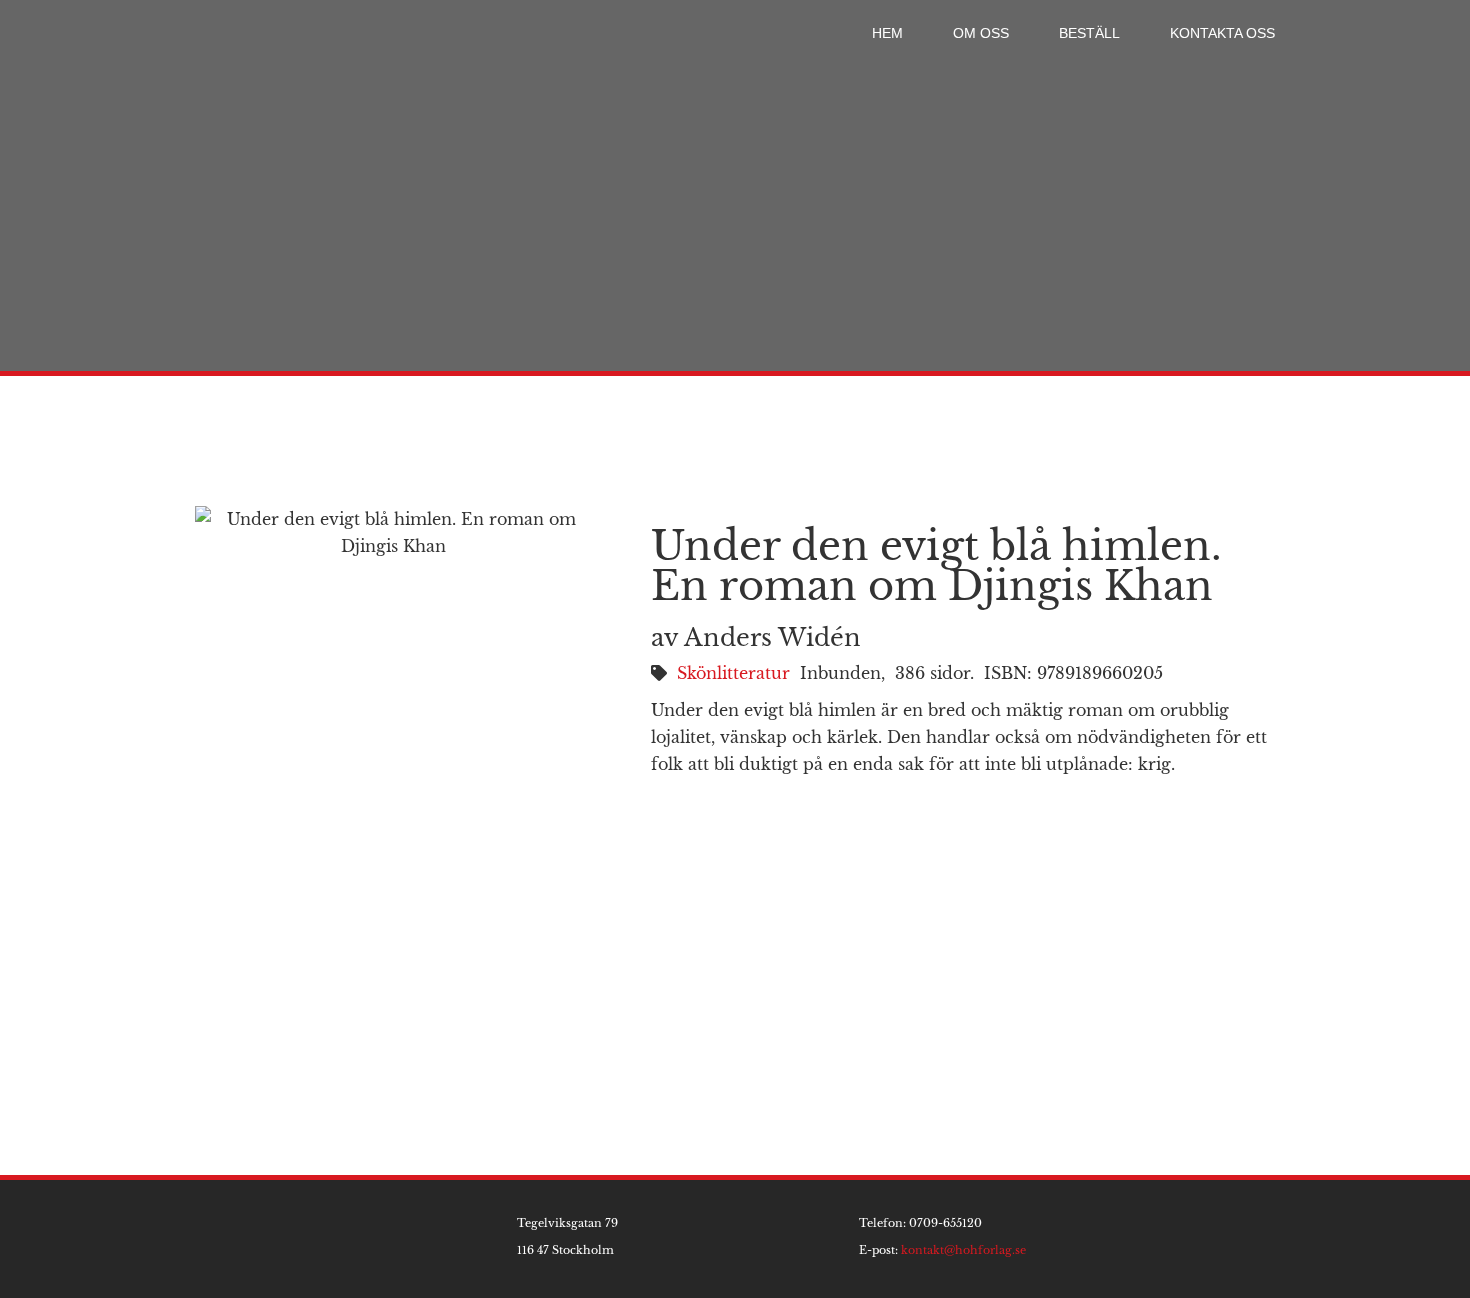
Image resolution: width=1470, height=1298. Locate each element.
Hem (887, 33)
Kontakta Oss (1222, 33)
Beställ (1089, 33)
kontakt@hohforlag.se (963, 1250)
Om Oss (981, 33)
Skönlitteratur (733, 673)
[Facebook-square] (1282, 1238)
